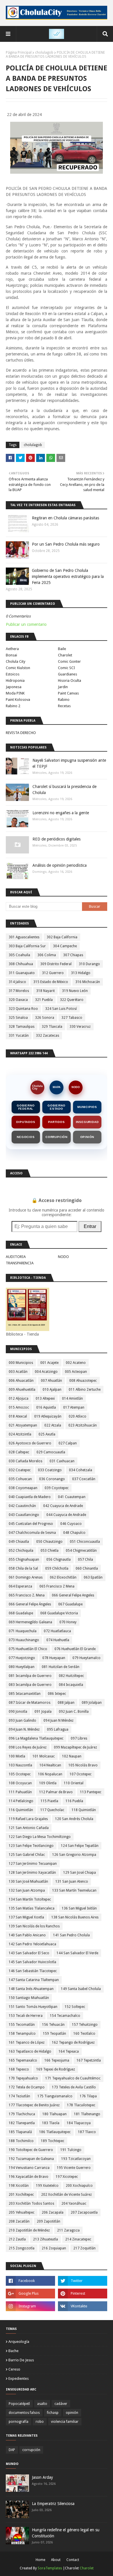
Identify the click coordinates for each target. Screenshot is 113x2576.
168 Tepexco (19, 2069)
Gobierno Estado (56, 1107)
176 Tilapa (88, 2096)
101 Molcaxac (44, 1756)
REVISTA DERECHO (21, 733)
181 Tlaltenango (87, 2114)
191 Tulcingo (71, 2150)
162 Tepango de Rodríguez (73, 2043)
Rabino (64, 700)
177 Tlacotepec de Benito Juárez (34, 2105)
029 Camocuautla (51, 1452)
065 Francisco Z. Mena (27, 1595)
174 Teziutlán (19, 2096)
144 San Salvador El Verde (77, 1953)
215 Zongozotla (22, 2248)
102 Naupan (72, 1756)
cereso (14, 2369)
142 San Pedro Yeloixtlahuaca (32, 1944)
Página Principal (19, 53)
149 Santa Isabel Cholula (81, 1989)
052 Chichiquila (21, 1551)
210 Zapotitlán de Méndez (29, 2230)
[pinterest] (83, 2294)
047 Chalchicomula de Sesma (32, 1533)
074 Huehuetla (58, 1640)
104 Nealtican (50, 1765)
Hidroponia (15, 680)
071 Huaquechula (23, 1631)
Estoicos (13, 674)
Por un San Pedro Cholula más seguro (66, 544)
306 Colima (47, 955)
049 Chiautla (19, 1542)
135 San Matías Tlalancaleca (32, 1908)
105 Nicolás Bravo (83, 1765)
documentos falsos (24, 2413)
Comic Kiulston (18, 668)
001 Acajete (49, 1363)
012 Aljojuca (19, 1399)
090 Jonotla (18, 1712)
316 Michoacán (88, 982)
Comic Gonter (69, 661)
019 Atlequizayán (48, 1416)
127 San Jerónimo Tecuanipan (33, 1864)
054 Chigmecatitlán (81, 1551)
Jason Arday (42, 2477)
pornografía (19, 2422)
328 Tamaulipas (22, 1027)
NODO (76, 1087)
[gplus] (30, 2294)
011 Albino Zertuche (85, 1390)
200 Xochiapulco (79, 2186)
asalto (42, 2404)
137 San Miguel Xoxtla (26, 1917)
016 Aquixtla (46, 1407)
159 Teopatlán (54, 2034)
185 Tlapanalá (20, 2132)
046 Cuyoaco (71, 1524)
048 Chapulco (74, 1533)
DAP (12, 2450)
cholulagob (44, 53)
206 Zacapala (53, 2212)
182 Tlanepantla (22, 2123)
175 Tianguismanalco (55, 2096)
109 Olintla (48, 1783)
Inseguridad (87, 1122)
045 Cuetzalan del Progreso (31, 1524)
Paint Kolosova (18, 700)
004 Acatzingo (46, 1372)
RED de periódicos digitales (57, 839)
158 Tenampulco (22, 2034)
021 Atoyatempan (23, 1425)
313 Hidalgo (81, 973)
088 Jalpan (66, 1703)
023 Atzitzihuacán (83, 1425)
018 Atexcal (18, 1416)
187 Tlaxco (87, 2132)
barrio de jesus (21, 2360)
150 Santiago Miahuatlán (29, 1998)
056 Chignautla (59, 1560)
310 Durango (89, 964)
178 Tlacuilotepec (81, 2105)
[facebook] (30, 2281)
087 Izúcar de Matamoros (30, 1703)
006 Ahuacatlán (21, 1381)
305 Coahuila (19, 955)
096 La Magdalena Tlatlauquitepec (36, 1738)
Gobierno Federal (26, 1107)
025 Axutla (47, 1434)
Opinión (87, 1137)
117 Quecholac (52, 1810)
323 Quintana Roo (23, 1009)
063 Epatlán (93, 1577)
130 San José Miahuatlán (28, 1882)
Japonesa (14, 687)
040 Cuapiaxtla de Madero (30, 1497)
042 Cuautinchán (22, 1506)
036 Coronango (52, 1479)
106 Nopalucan (50, 1774)
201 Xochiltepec (21, 2195)
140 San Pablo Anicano (27, 1935)
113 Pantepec (91, 1792)
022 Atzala (53, 1425)
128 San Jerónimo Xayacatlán (32, 1873)
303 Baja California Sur (27, 946)
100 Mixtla (17, 1756)
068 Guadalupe (21, 1613)
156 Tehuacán (53, 2025)
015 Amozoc (19, 1407)
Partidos (56, 1122)
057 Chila (85, 1560)
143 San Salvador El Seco (29, 1953)
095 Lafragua (58, 1729)
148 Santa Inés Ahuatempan (31, 1989)
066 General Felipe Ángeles (30, 1604)
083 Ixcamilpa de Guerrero (30, 1685)
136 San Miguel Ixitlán (79, 1908)
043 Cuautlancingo (24, 1515)
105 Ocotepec (20, 1774)
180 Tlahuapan (54, 2114)
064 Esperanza (20, 1586)
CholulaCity (37, 1087)
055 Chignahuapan (24, 1560)
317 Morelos (19, 991)
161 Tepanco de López (27, 2043)
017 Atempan (74, 1407)
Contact (73, 2560)
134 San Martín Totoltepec (30, 1899)
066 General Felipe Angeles (73, 1595)
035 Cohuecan (20, 1479)
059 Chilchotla (57, 1568)
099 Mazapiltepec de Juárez (75, 1747)
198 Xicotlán (19, 2186)
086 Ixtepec (57, 1694)
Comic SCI (66, 668)
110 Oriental (74, 1783)
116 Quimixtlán (21, 1810)
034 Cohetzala (81, 1470)
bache (13, 2351)
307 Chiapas (73, 955)
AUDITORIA (16, 1257)
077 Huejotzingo (22, 1658)
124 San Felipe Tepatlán (80, 1846)
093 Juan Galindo (22, 1721)
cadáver (61, 2404)
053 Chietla (50, 1551)
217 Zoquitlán (84, 2248)
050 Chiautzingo (49, 1542)
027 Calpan (68, 1443)
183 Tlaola (51, 2123)
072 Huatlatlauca (57, 1631)
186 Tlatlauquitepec (55, 2132)
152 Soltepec (75, 2007)
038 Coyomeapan (23, 1488)
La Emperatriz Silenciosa (53, 2504)
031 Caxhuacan (62, 1461)
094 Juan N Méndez (59, 1721)
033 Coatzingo (50, 1470)
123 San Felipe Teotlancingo (31, 1846)
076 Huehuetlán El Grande (75, 1649)
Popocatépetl (19, 2404)
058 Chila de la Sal (23, 1568)
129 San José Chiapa (80, 1873)
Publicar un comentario (26, 624)
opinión (72, 2413)
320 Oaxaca (18, 1000)
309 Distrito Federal (56, 964)
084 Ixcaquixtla (71, 1685)
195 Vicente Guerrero (74, 2168)
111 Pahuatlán (20, 1792)
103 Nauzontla (20, 1765)
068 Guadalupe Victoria (59, 1613)
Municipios (87, 1107)
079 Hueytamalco (86, 1658)
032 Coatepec (20, 1470)
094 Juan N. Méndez (24, 1729)
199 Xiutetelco (47, 2186)
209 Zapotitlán (49, 2221)
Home (40, 2560)
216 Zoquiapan (54, 2248)
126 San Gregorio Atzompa (74, 1855)
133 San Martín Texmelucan (74, 1890)
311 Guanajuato (22, 973)
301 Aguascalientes (24, 937)
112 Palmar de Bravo (56, 1792)
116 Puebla (74, 1801)
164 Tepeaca (69, 2051)
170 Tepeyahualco (23, 2078)
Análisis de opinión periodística (60, 865)
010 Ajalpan (52, 1390)
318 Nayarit (45, 991)
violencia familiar (65, 2422)
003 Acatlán (18, 1372)
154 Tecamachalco (65, 2016)
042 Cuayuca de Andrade (63, 1506)
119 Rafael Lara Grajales (28, 1819)
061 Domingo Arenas (26, 1577)
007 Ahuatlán (51, 1381)
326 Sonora (45, 1018)
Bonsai (11, 655)
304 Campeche (65, 946)
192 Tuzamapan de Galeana (31, 2159)
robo (40, 2422)
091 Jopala (43, 1712)
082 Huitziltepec (71, 1676)
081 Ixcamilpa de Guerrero (30, 1676)
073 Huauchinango (24, 1640)
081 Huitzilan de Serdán (61, 1667)
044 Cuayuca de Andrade (66, 1515)
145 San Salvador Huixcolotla (32, 1962)
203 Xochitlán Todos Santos (31, 2204)
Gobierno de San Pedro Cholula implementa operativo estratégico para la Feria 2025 (68, 576)
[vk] (83, 2306)
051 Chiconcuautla (85, 1542)
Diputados (26, 1122)
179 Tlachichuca (22, 2114)
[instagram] (30, 2306)
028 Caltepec (19, 1452)
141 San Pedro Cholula (71, 1935)
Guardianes (68, 674)
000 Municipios (21, 1363)
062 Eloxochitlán (63, 1577)
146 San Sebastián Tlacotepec (33, 1971)
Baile (62, 649)
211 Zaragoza (68, 2230)
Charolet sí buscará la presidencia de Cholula (64, 790)
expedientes (19, 2379)
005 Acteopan (76, 1372)
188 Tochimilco (21, 2141)
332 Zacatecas (48, 1036)
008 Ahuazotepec (83, 1381)
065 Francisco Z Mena (57, 1586)
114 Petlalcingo (21, 1801)
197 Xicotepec (67, 2177)
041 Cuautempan (72, 1497)
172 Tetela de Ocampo (27, 2087)
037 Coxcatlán (84, 1479)
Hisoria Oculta (70, 680)
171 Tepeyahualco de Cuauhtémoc (73, 2078)
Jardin (63, 687)
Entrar (90, 1226)
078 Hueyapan (54, 1658)
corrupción (31, 2450)
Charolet (65, 655)
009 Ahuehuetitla (22, 1390)
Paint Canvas (68, 693)
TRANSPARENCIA (20, 1263)
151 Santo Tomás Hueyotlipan (33, 2007)
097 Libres (79, 1738)
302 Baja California (62, 937)
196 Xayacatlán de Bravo (29, 2177)
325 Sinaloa (18, 1018)
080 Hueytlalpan (22, 1667)
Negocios (26, 1137)
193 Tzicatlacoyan (76, 2159)
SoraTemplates (50, 2568)
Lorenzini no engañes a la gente (61, 813)
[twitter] (83, 2281)
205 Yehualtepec (22, 2212)
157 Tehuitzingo (85, 2025)
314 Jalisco (17, 982)
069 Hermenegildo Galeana (30, 1622)
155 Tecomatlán (22, 2025)
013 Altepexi (45, 1399)
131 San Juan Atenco (72, 1882)
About (56, 2560)
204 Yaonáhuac (74, 2204)
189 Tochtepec (53, 2141)
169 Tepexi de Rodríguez (56, 2069)
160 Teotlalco (84, 2034)
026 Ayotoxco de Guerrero (30, 1443)
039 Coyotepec (57, 1488)
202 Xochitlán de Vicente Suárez (66, 2195)
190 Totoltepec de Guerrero (31, 2150)
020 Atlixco (78, 1416)
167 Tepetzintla (89, 2060)
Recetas (64, 706)
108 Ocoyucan (20, 1783)
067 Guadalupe (70, 1604)
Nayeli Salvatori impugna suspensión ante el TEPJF (69, 763)
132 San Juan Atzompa (27, 1890)
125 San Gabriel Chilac (27, 1855)
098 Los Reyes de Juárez (28, 1747)
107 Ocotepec (81, 1774)
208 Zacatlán (19, 2221)
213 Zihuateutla (45, 2239)
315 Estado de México (51, 982)
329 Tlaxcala (52, 1027)
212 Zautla (17, 2239)
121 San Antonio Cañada (29, 1828)
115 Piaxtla (49, 1801)
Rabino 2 (13, 706)
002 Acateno (76, 1363)
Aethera (12, 649)
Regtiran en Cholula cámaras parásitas (65, 518)
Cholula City (16, 661)
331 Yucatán (19, 1036)
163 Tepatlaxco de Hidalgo (30, 2051)
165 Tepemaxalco (23, 2060)
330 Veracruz (80, 1027)
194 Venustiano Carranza (29, 2168)
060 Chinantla (87, 1568)
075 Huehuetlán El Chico (28, 1649)
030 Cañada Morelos (25, 1461)
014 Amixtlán (72, 1399)
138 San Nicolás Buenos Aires (75, 1917)
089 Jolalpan (92, 1703)
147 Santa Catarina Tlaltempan (34, 1980)
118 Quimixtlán (84, 1810)
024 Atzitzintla (20, 1434)
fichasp (53, 2413)
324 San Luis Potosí (61, 1009)
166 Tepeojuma (57, 2060)
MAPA (57, 1087)
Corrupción (57, 1137)
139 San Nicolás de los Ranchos (34, 1926)
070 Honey (68, 1622)
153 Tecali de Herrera (26, 2016)
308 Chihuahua (21, 964)
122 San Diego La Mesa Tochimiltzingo (40, 1837)
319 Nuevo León (75, 991)
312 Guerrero (53, 973)
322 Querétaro (72, 1000)
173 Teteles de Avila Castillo (74, 2087)
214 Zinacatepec (78, 2239)
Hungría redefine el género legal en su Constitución (66, 2533)
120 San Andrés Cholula (74, 1819)
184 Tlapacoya (79, 2123)
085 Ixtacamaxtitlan (25, 1694)
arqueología (19, 2342)
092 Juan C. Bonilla (74, 1712)
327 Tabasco (72, 1018)
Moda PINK (15, 693)
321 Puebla (44, 1000)
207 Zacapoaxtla (84, 2212)
